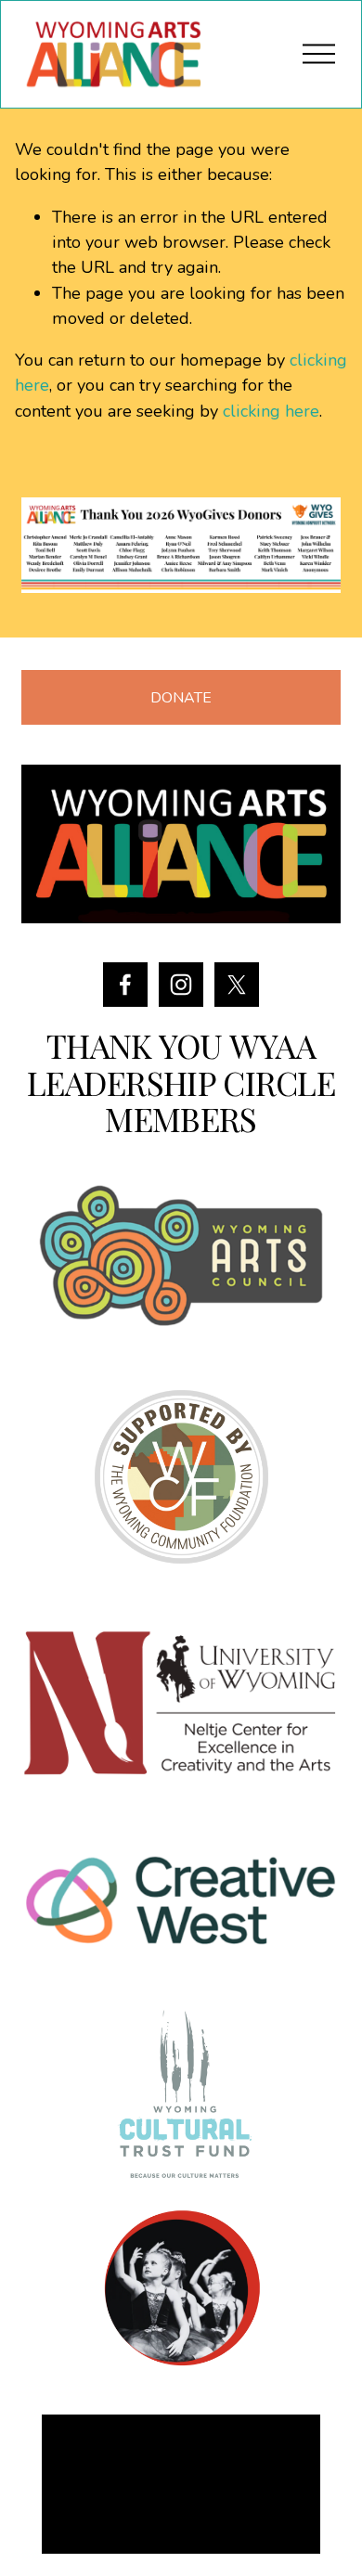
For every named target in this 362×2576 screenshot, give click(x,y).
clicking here (271, 411)
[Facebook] (125, 985)
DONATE (181, 698)
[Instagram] (181, 985)
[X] (237, 985)
